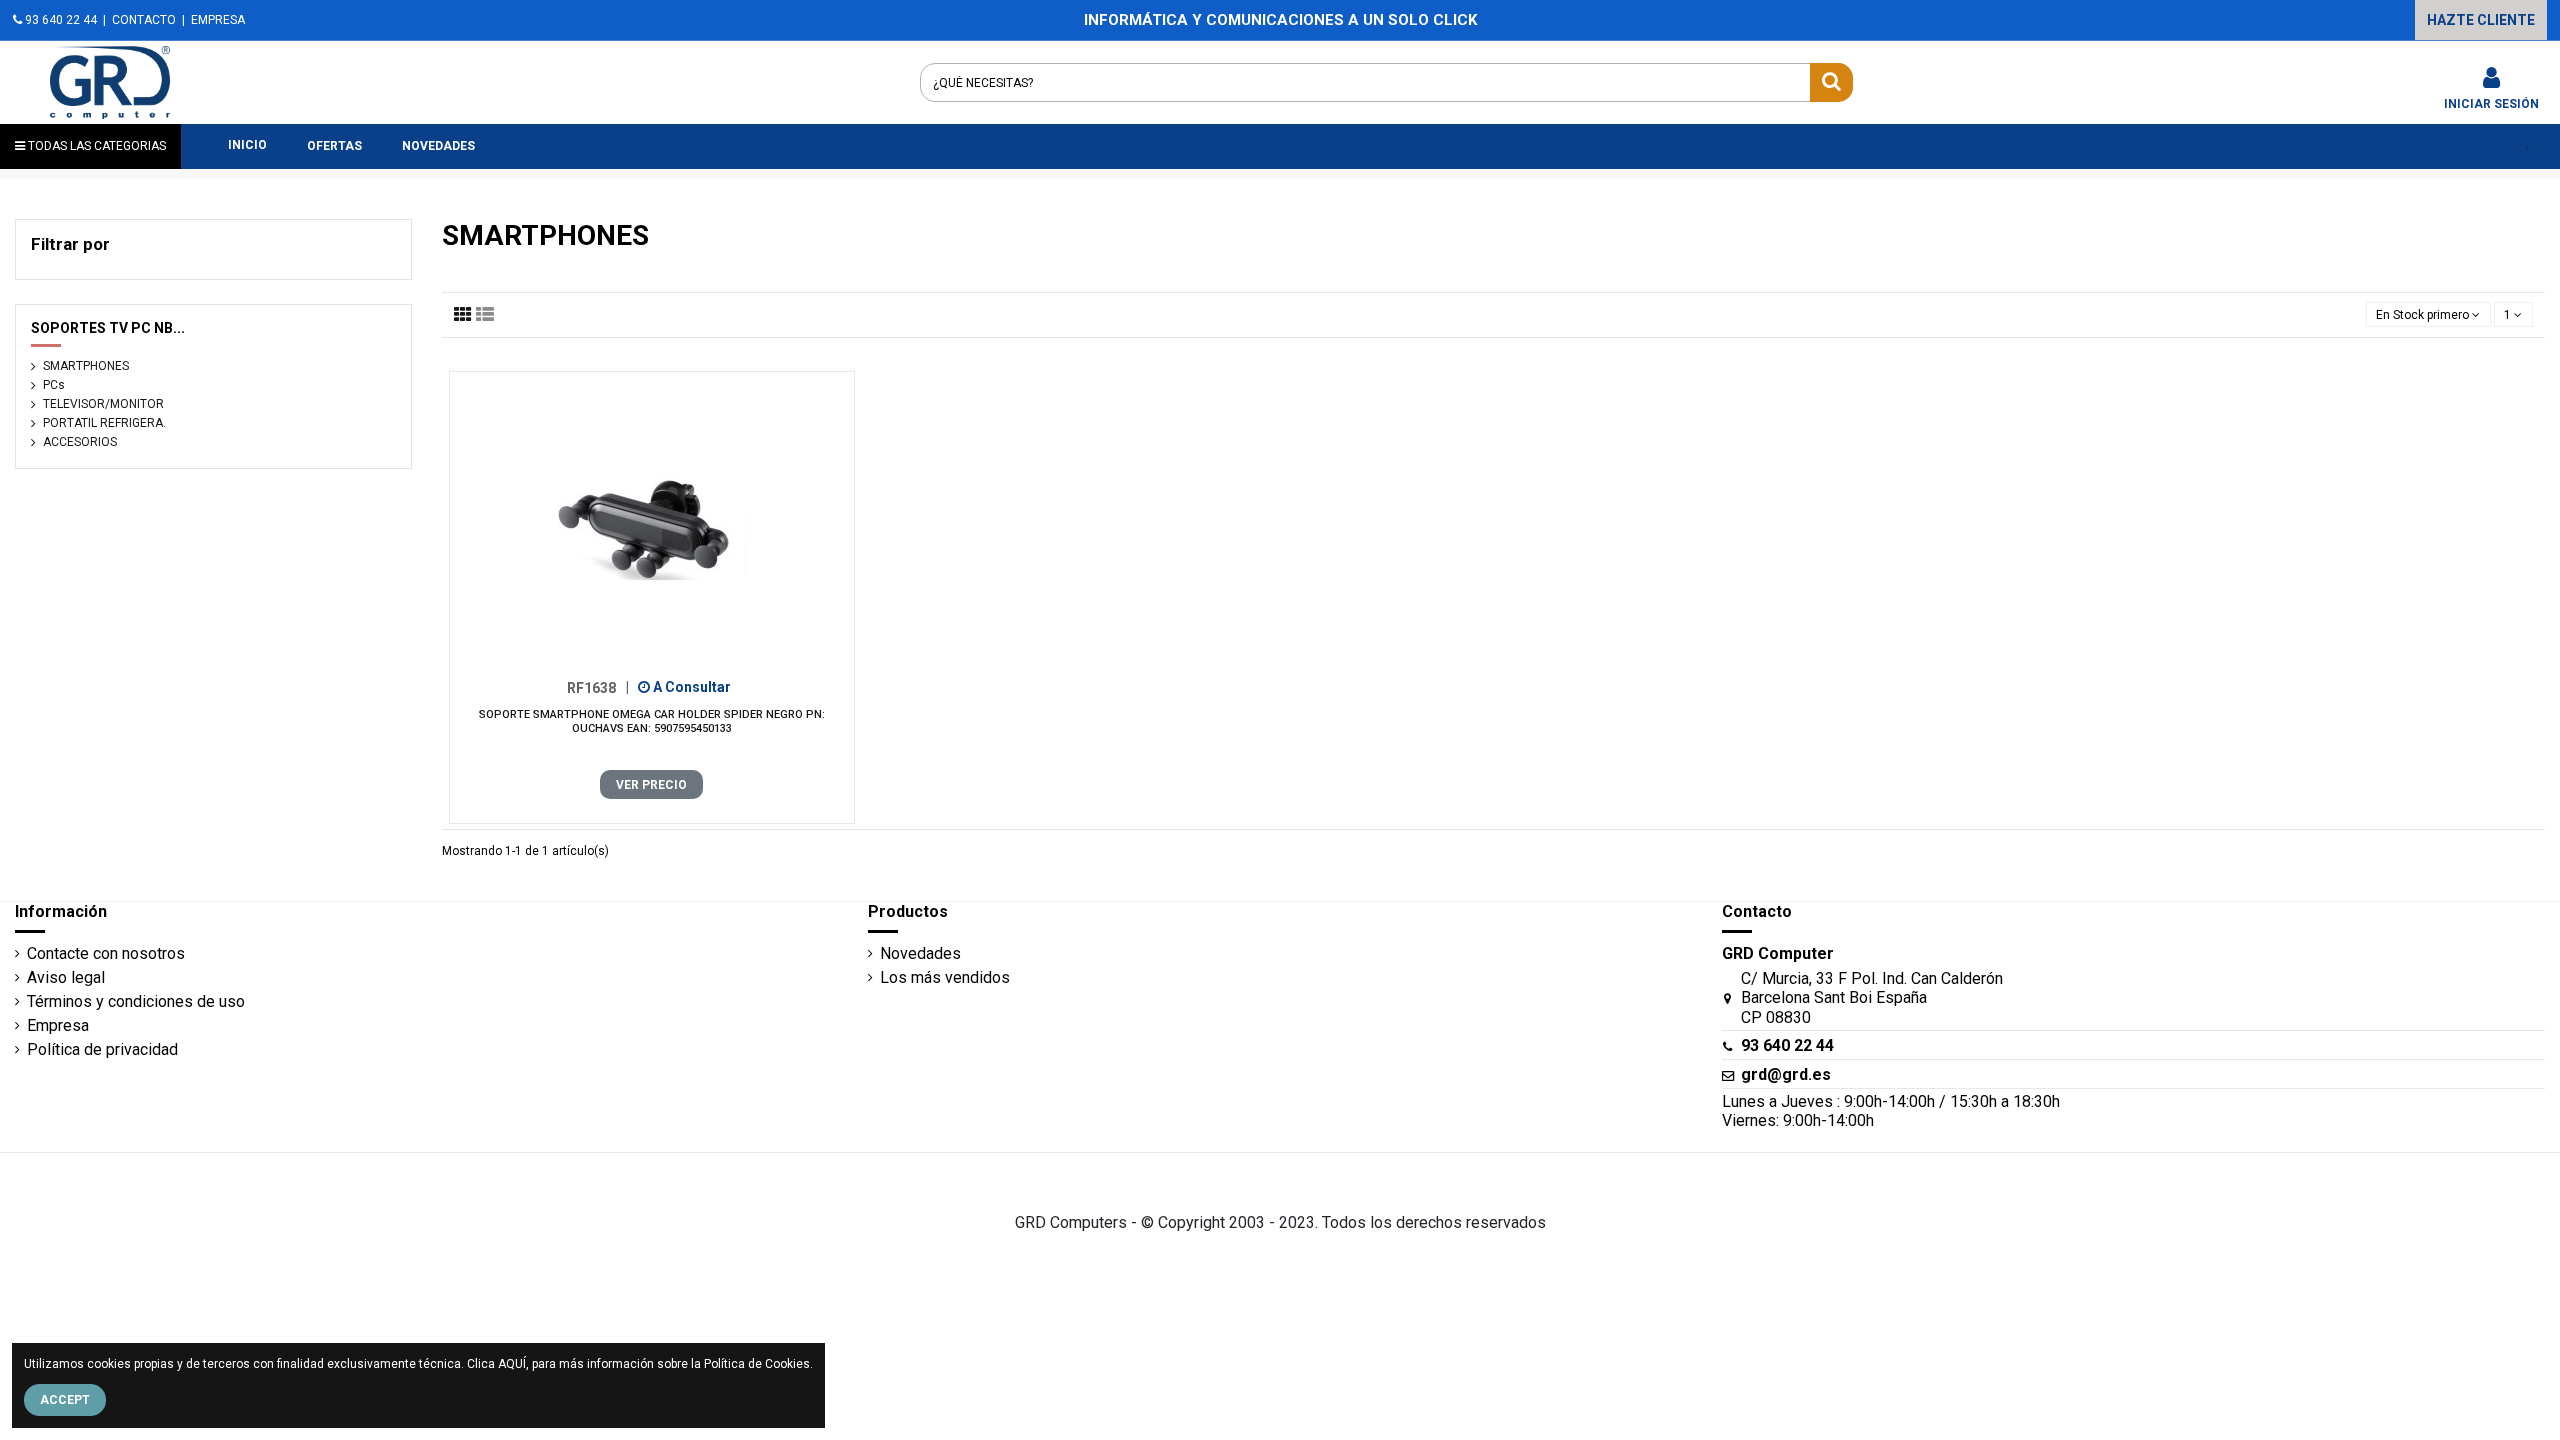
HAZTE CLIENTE (2481, 20)
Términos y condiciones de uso (136, 1001)
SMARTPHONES (86, 366)
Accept (65, 1400)
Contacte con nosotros (106, 953)
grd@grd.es (1786, 1074)
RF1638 (598, 687)
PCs (54, 385)
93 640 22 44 (59, 20)
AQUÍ (512, 1364)
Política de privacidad (102, 1049)
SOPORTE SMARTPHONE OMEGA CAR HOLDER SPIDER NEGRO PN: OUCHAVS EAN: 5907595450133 (652, 721)
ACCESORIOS (80, 442)
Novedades (920, 953)
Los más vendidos (945, 977)
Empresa (58, 1025)
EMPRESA (218, 20)
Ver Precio (651, 785)
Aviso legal (66, 977)
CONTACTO (144, 20)
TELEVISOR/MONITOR (103, 404)
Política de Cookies (757, 1364)
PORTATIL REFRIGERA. (104, 423)
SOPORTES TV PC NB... (108, 328)
